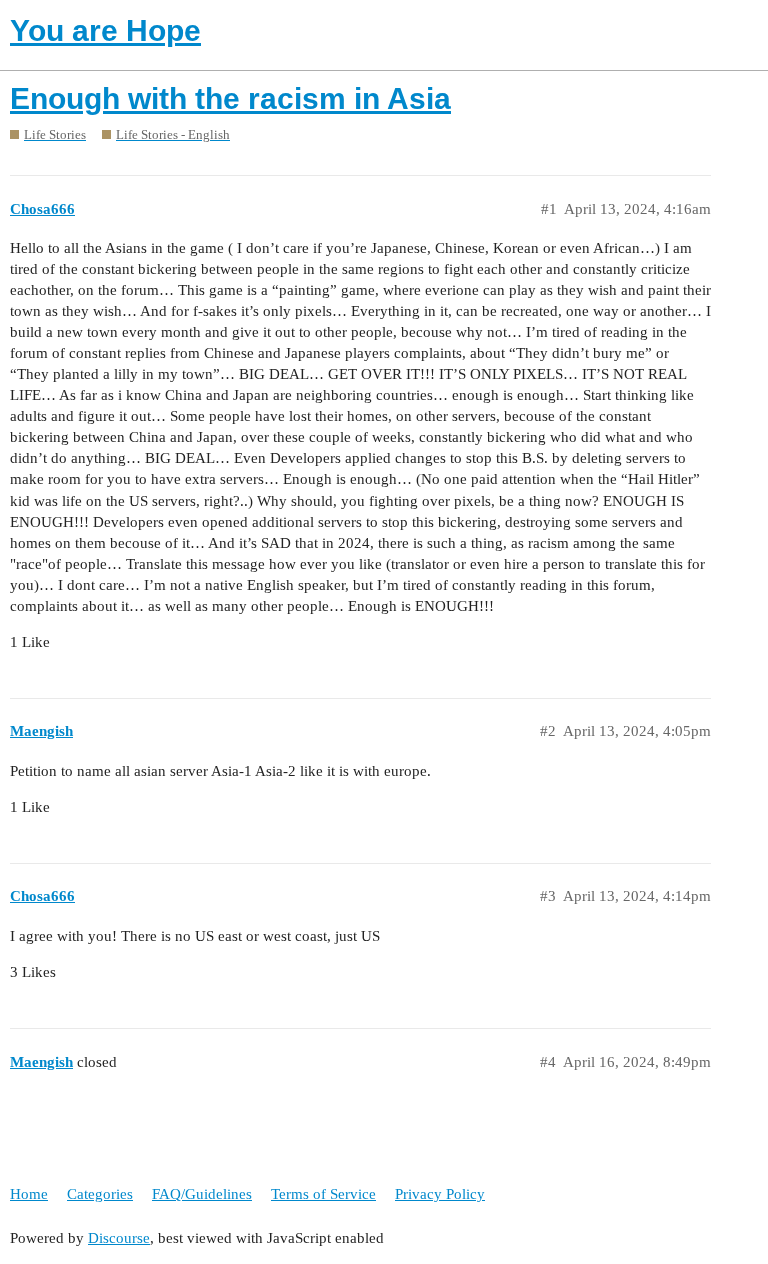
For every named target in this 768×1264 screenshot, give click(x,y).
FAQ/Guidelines (202, 1194)
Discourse (119, 1238)
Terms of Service (323, 1194)
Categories (100, 1194)
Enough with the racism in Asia (230, 98)
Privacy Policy (440, 1194)
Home (29, 1194)
